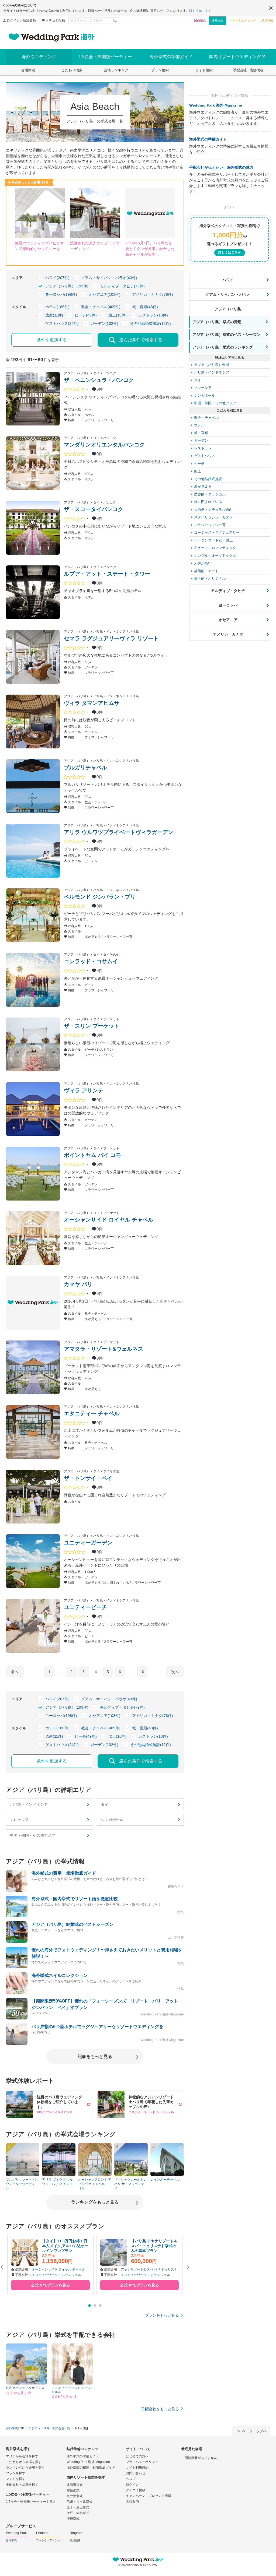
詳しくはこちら (201, 11)
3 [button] (100, 2306)
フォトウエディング (242, 20)
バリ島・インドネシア (29, 1804)
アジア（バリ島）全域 (212, 365)
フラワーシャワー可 (210, 525)
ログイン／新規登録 (21, 20)
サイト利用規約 (137, 2468)
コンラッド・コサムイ (91, 961)
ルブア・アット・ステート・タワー (107, 574)
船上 (198, 471)
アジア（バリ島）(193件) (67, 286)
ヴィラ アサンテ (84, 1090)
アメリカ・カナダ (228, 634)
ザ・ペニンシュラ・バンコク (99, 380)
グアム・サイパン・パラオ (228, 294)
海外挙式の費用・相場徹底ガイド (91, 2468)
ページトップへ (254, 2431)
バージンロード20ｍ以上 (213, 540)
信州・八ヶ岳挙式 (80, 2502)
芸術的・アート (206, 571)
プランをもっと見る (162, 2315)
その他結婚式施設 (208, 479)
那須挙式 (73, 2490)
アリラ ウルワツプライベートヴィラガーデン (119, 832)
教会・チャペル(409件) (101, 307)
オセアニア (228, 620)
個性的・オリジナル (210, 578)
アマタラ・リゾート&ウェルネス (103, 1349)
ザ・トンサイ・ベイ (88, 1478)
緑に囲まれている (208, 502)
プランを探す (16, 2473)
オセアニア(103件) (105, 294)
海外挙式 (218, 20)
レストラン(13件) (153, 315)
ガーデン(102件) (104, 323)
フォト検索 (204, 70)
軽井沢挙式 (75, 2496)
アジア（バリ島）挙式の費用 (217, 322)
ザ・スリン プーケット (92, 1026)
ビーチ (199, 464)
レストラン (203, 448)
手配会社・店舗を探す (22, 2484)
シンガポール (112, 1820)
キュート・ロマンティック (215, 548)
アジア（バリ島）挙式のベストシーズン (226, 335)
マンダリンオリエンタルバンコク (104, 445)
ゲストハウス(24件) (62, 323)
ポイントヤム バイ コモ (92, 1155)
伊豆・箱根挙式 (78, 2513)
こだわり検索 (72, 70)
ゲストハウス (205, 456)
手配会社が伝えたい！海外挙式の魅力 (221, 167)
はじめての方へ (137, 2456)
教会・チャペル (206, 418)
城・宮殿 (201, 433)
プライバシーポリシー (142, 2462)
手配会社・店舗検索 (248, 70)
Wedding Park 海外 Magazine (216, 105)
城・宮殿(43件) (145, 307)
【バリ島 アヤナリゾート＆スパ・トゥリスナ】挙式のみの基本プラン (154, 2246)
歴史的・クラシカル (210, 494)
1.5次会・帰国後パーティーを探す (31, 2502)
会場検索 (28, 70)
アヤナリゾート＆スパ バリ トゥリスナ (149, 2269)
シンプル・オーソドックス (215, 556)
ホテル (199, 425)
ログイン (132, 2484)
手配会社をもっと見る (160, 2409)
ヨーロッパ (228, 605)
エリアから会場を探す (22, 2456)
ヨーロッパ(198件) (61, 294)
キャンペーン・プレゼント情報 (149, 2496)
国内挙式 (200, 20)
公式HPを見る (16, 2393)
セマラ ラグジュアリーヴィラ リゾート (111, 638)
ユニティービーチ (85, 1607)
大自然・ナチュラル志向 (213, 510)
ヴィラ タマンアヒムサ (92, 703)
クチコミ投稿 (55, 20)
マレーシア (19, 1820)
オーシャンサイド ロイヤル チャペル (109, 1220)
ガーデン (201, 440)
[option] (50, 2264)
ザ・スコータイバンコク (94, 509)
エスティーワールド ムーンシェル (56, 2275)
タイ (105, 1804)
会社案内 (132, 2501)
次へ (175, 1672)
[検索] (116, 20)
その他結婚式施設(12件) (150, 323)
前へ (15, 1672)
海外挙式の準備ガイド (208, 139)
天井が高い (203, 563)
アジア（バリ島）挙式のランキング (223, 347)
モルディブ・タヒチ (228, 591)
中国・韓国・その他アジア (33, 1835)
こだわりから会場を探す (24, 2462)
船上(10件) (118, 315)
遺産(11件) (54, 315)
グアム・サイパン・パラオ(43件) (109, 278)
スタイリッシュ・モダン (213, 517)
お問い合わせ (136, 2473)
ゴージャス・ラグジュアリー (217, 532)
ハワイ (228, 280)
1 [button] (89, 2306)
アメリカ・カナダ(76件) (153, 294)
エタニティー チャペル (92, 1413)
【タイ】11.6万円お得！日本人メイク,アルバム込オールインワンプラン (65, 2246)
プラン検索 (160, 70)
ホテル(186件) (57, 307)
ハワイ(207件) (57, 278)
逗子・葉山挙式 (78, 2507)
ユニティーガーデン (88, 1543)
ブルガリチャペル (85, 768)
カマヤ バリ (78, 1284)
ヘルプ (131, 2479)
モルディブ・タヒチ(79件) (122, 286)
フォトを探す (16, 2479)
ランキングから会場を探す (25, 2468)
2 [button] (95, 2306)
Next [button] (188, 2267)
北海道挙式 (75, 2485)
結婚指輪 (267, 20)
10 (142, 1672)
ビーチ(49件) (86, 315)
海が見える (203, 486)
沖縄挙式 (73, 2519)
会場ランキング (116, 70)
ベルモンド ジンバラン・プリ (100, 897)
